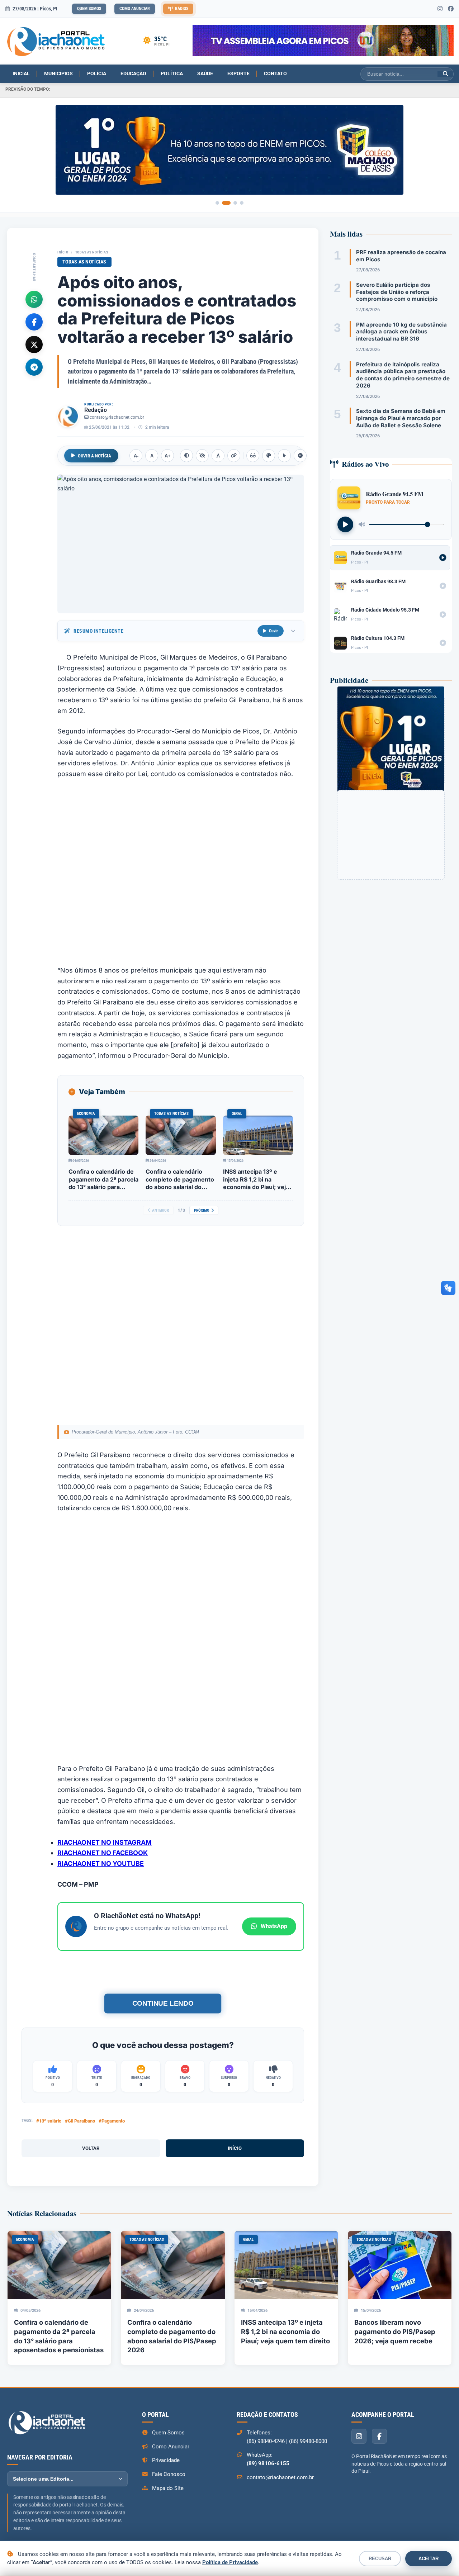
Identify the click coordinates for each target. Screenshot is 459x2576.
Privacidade (166, 2460)
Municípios (58, 73)
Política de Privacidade (230, 2562)
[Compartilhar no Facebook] (34, 322)
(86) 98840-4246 (266, 2441)
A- (136, 456)
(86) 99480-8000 (308, 2441)
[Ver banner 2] (226, 203)
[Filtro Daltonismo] (269, 456)
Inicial (21, 73)
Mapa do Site (168, 2488)
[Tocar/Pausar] (345, 524)
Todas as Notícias (92, 252)
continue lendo (163, 2003)
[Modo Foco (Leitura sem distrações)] (253, 456)
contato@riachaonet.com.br (117, 417)
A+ (168, 456)
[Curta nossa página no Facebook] (451, 9)
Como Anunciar (135, 9)
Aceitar (429, 2559)
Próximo (202, 1210)
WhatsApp (274, 1926)
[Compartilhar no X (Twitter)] (34, 344)
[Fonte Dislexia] (218, 456)
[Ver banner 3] (235, 203)
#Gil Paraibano (80, 2121)
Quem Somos (89, 9)
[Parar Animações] (300, 456)
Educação (133, 73)
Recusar (380, 2559)
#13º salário (49, 2121)
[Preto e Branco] (202, 456)
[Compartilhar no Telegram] (34, 367)
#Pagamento (112, 2121)
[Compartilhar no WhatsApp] (34, 299)
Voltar (91, 2148)
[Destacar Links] (234, 456)
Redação (96, 410)
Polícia (97, 73)
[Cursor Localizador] (284, 456)
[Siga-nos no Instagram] (440, 9)
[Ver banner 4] (242, 203)
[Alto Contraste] (186, 456)
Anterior (160, 1210)
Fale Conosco (169, 2474)
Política (172, 73)
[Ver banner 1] (217, 203)
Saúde (205, 73)
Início (63, 252)
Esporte (238, 73)
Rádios (182, 9)
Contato (275, 73)
